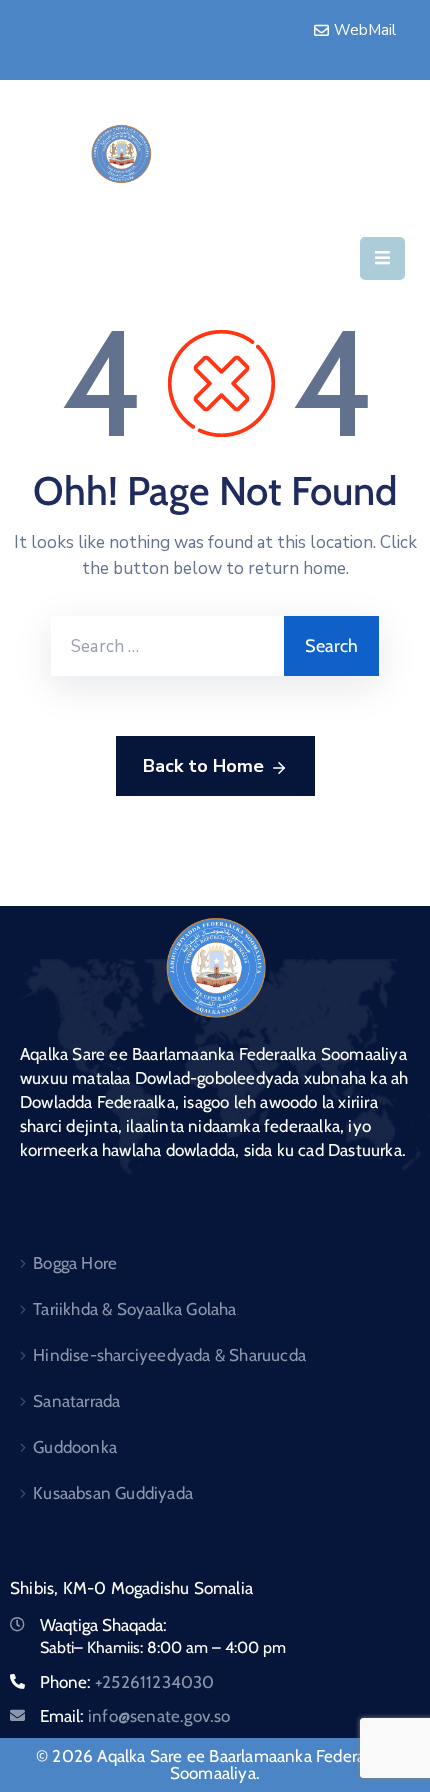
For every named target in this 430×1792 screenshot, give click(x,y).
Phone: (127, 1682)
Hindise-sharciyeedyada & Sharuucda (169, 1355)
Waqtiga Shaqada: (103, 1625)
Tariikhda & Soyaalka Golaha (134, 1309)
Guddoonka (75, 1447)
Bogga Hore (75, 1263)
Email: (135, 1716)
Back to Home (203, 766)
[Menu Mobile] (382, 258)
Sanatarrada (76, 1401)
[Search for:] (167, 646)
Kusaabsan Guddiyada (113, 1493)
